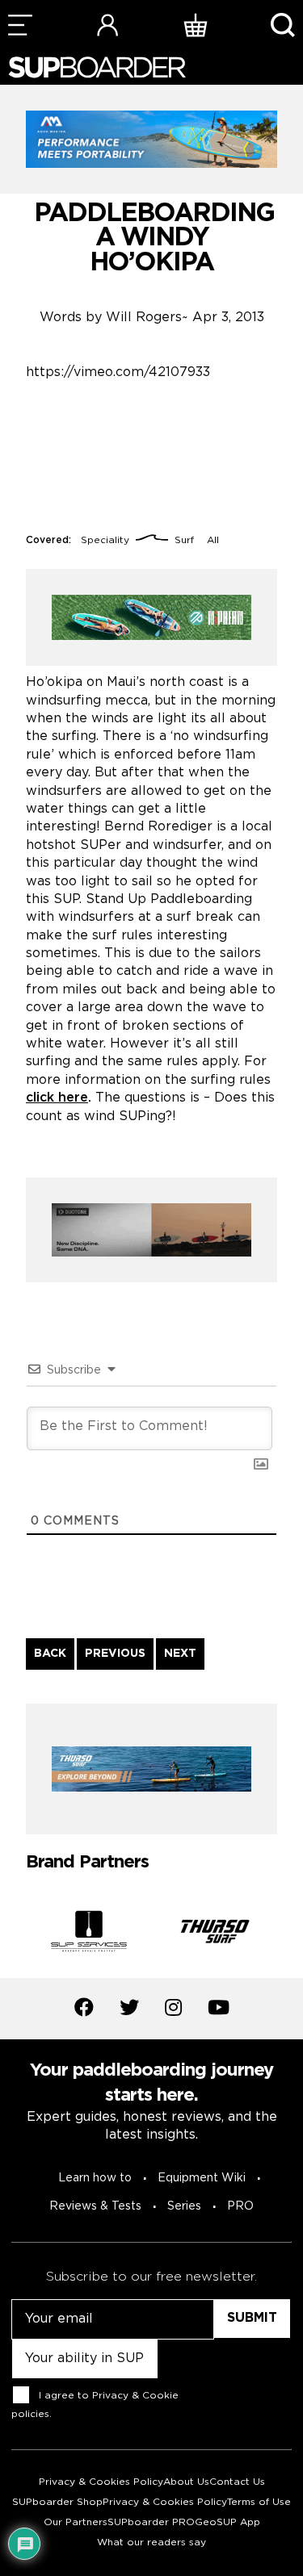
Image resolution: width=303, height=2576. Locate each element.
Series (184, 2206)
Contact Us (237, 2482)
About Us (186, 2482)
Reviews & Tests (95, 2206)
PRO (240, 2206)
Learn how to (95, 2178)
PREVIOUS (115, 1654)
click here (57, 1098)
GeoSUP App (227, 2522)
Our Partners (76, 2522)
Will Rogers (144, 318)
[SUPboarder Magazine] (97, 67)
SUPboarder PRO (151, 2522)
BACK (50, 1654)
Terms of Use (259, 2502)
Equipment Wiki (202, 2178)
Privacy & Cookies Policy (101, 2482)
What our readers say (151, 2543)
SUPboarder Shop (57, 2502)
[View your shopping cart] (196, 25)
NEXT (180, 1654)
